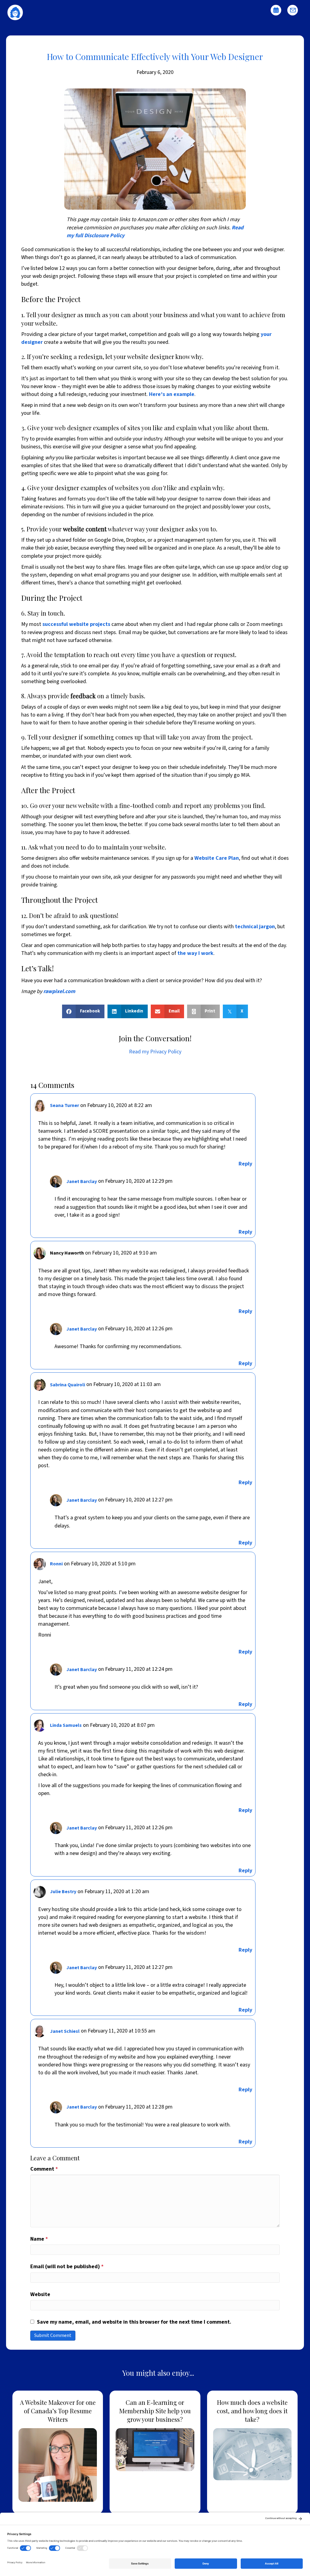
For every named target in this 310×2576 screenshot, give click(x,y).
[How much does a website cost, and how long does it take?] (252, 2452)
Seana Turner (64, 1105)
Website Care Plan (217, 858)
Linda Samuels (66, 1725)
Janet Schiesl (65, 2031)
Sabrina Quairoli (68, 1385)
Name (39, 2239)
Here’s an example (172, 394)
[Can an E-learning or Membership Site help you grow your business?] (155, 2452)
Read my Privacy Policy (155, 1052)
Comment (44, 2169)
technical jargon (255, 927)
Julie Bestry (63, 1892)
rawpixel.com (59, 991)
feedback (83, 696)
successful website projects (76, 624)
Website (40, 2294)
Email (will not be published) (67, 2267)
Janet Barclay (82, 1182)
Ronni (56, 1564)
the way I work (195, 953)
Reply (245, 1164)
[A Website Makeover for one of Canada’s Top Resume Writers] (58, 2452)
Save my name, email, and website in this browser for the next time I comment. (134, 2322)
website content (85, 529)
